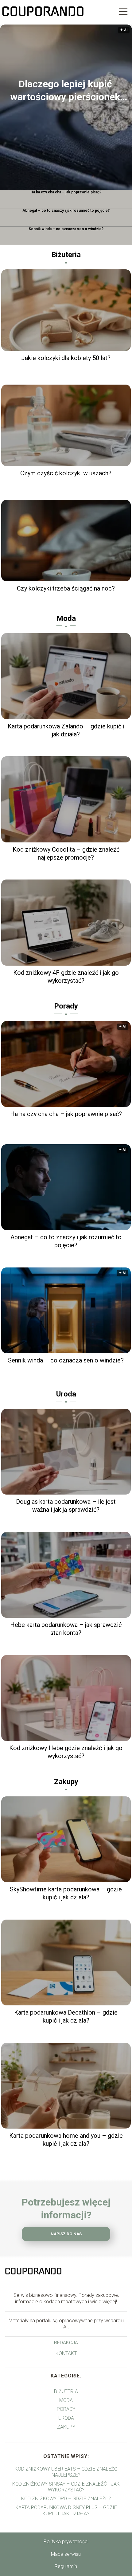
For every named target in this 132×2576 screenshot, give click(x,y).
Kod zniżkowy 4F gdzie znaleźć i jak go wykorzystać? (66, 977)
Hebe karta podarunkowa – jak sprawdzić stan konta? (66, 1629)
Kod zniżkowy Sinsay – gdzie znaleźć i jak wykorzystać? (66, 2487)
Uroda (66, 1394)
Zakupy (66, 1782)
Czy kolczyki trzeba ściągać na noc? (66, 588)
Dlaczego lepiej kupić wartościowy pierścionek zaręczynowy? (65, 91)
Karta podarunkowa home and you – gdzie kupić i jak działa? (66, 2140)
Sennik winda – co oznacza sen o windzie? (66, 229)
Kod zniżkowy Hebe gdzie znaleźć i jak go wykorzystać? (66, 1752)
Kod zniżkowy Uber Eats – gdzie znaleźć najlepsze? (66, 2472)
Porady (66, 1006)
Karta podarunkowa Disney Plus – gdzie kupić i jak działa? (66, 2510)
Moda (66, 618)
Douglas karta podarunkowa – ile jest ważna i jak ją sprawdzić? (66, 1506)
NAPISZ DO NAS (66, 2234)
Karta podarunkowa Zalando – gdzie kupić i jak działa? (66, 730)
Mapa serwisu (66, 2554)
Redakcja (66, 2343)
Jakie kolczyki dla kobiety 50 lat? (66, 358)
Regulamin (66, 2566)
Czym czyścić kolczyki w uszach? (66, 473)
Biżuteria (66, 255)
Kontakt (66, 2353)
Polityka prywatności (66, 2542)
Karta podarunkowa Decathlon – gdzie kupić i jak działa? (66, 2016)
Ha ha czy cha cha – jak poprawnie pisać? (66, 192)
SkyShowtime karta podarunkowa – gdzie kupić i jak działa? (66, 1893)
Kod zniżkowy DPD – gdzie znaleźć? (66, 2499)
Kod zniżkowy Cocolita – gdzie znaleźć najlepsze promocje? (66, 853)
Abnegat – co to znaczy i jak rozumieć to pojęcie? (66, 211)
